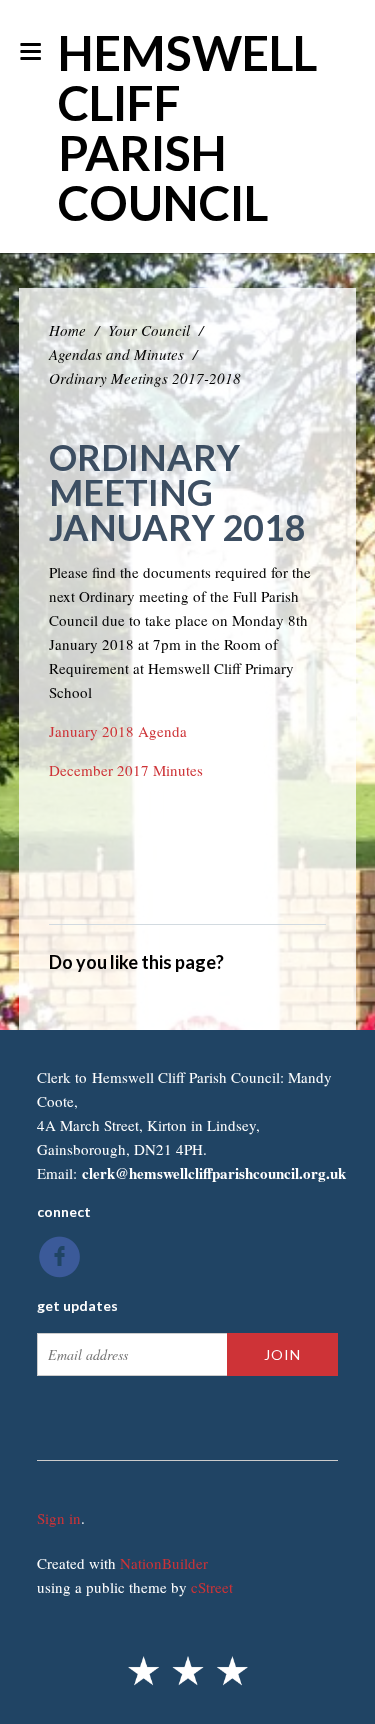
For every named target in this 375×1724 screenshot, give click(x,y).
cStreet (212, 1587)
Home (67, 330)
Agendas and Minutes (116, 354)
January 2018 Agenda (118, 731)
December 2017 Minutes (126, 770)
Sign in (59, 1518)
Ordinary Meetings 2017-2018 (145, 378)
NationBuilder (164, 1563)
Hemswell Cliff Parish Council (187, 127)
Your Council (149, 330)
